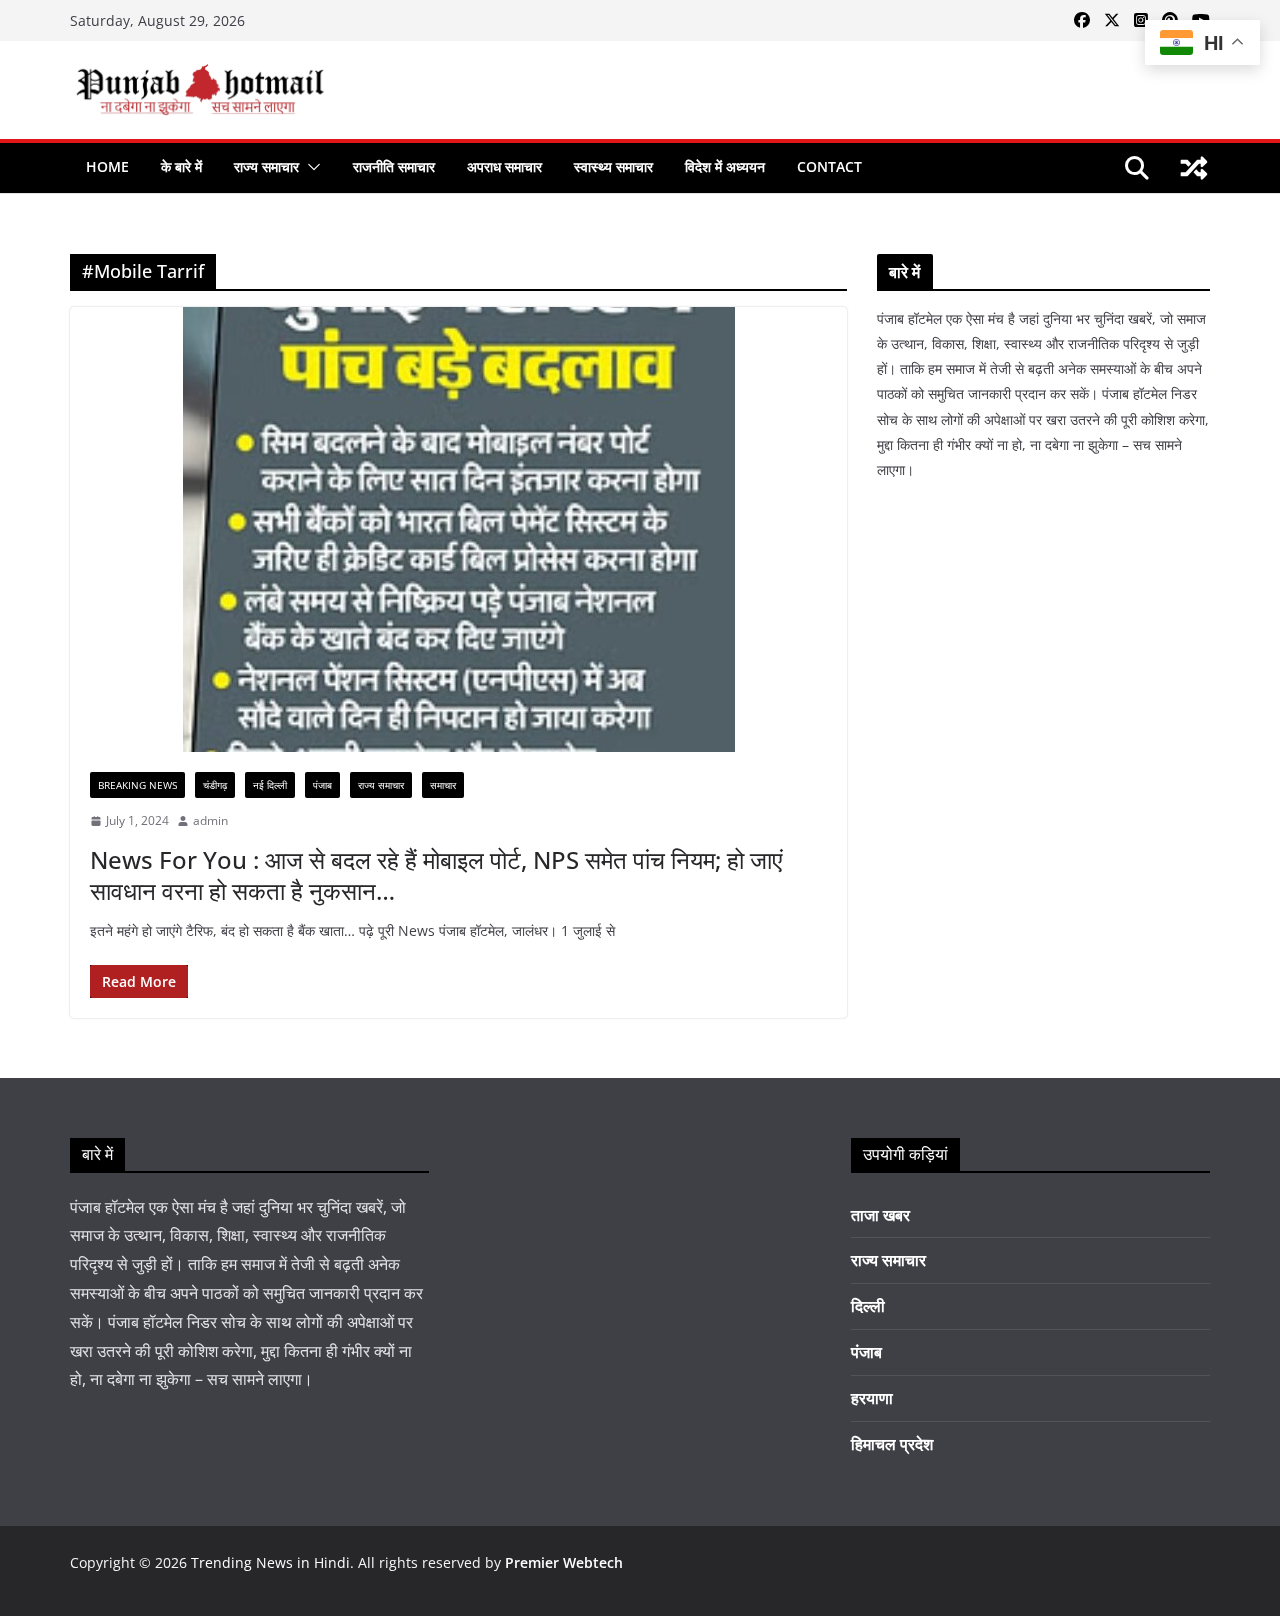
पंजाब (322, 785)
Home (107, 166)
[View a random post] (1194, 168)
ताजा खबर (880, 1215)
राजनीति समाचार (394, 166)
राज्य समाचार (266, 166)
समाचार (443, 785)
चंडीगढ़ (215, 785)
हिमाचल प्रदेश (892, 1444)
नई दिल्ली (270, 785)
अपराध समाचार (504, 166)
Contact (829, 166)
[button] (310, 167)
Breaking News (137, 785)
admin (210, 820)
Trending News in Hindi (270, 1562)
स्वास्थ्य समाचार (613, 166)
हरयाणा (872, 1398)
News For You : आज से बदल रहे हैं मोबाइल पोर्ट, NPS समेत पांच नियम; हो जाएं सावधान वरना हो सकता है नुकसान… (436, 875)
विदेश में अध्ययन (725, 166)
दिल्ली (868, 1306)
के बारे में (181, 166)
